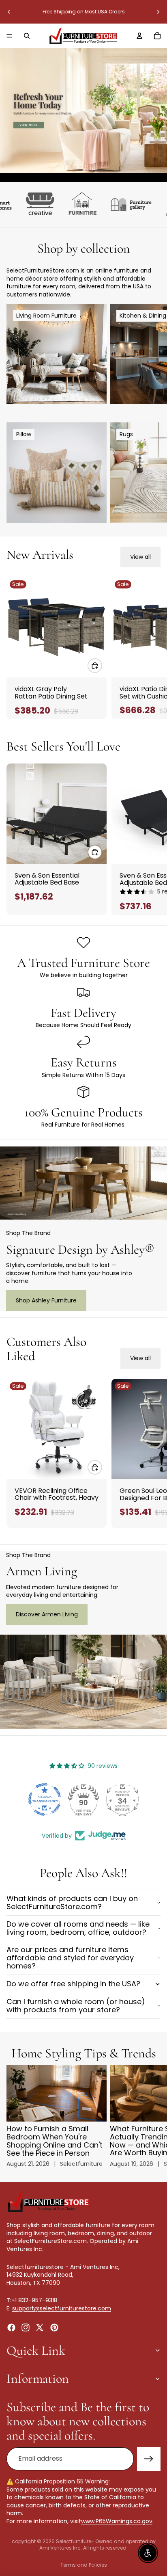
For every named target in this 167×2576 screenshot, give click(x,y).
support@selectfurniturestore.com (62, 2308)
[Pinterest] (54, 2327)
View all (140, 557)
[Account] (139, 36)
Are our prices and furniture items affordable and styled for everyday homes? (70, 1958)
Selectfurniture (74, 2541)
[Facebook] (11, 2327)
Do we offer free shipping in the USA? (73, 1984)
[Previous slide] (9, 12)
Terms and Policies (84, 2565)
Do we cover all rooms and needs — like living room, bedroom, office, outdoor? (78, 1928)
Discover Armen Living (47, 1614)
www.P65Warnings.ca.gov (117, 2521)
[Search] (27, 36)
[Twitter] (40, 2327)
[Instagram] (26, 2327)
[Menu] (9, 36)
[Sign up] (149, 2459)
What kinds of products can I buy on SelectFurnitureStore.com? (72, 1902)
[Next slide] (158, 12)
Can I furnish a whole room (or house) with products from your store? (76, 2006)
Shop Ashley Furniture (46, 1300)
